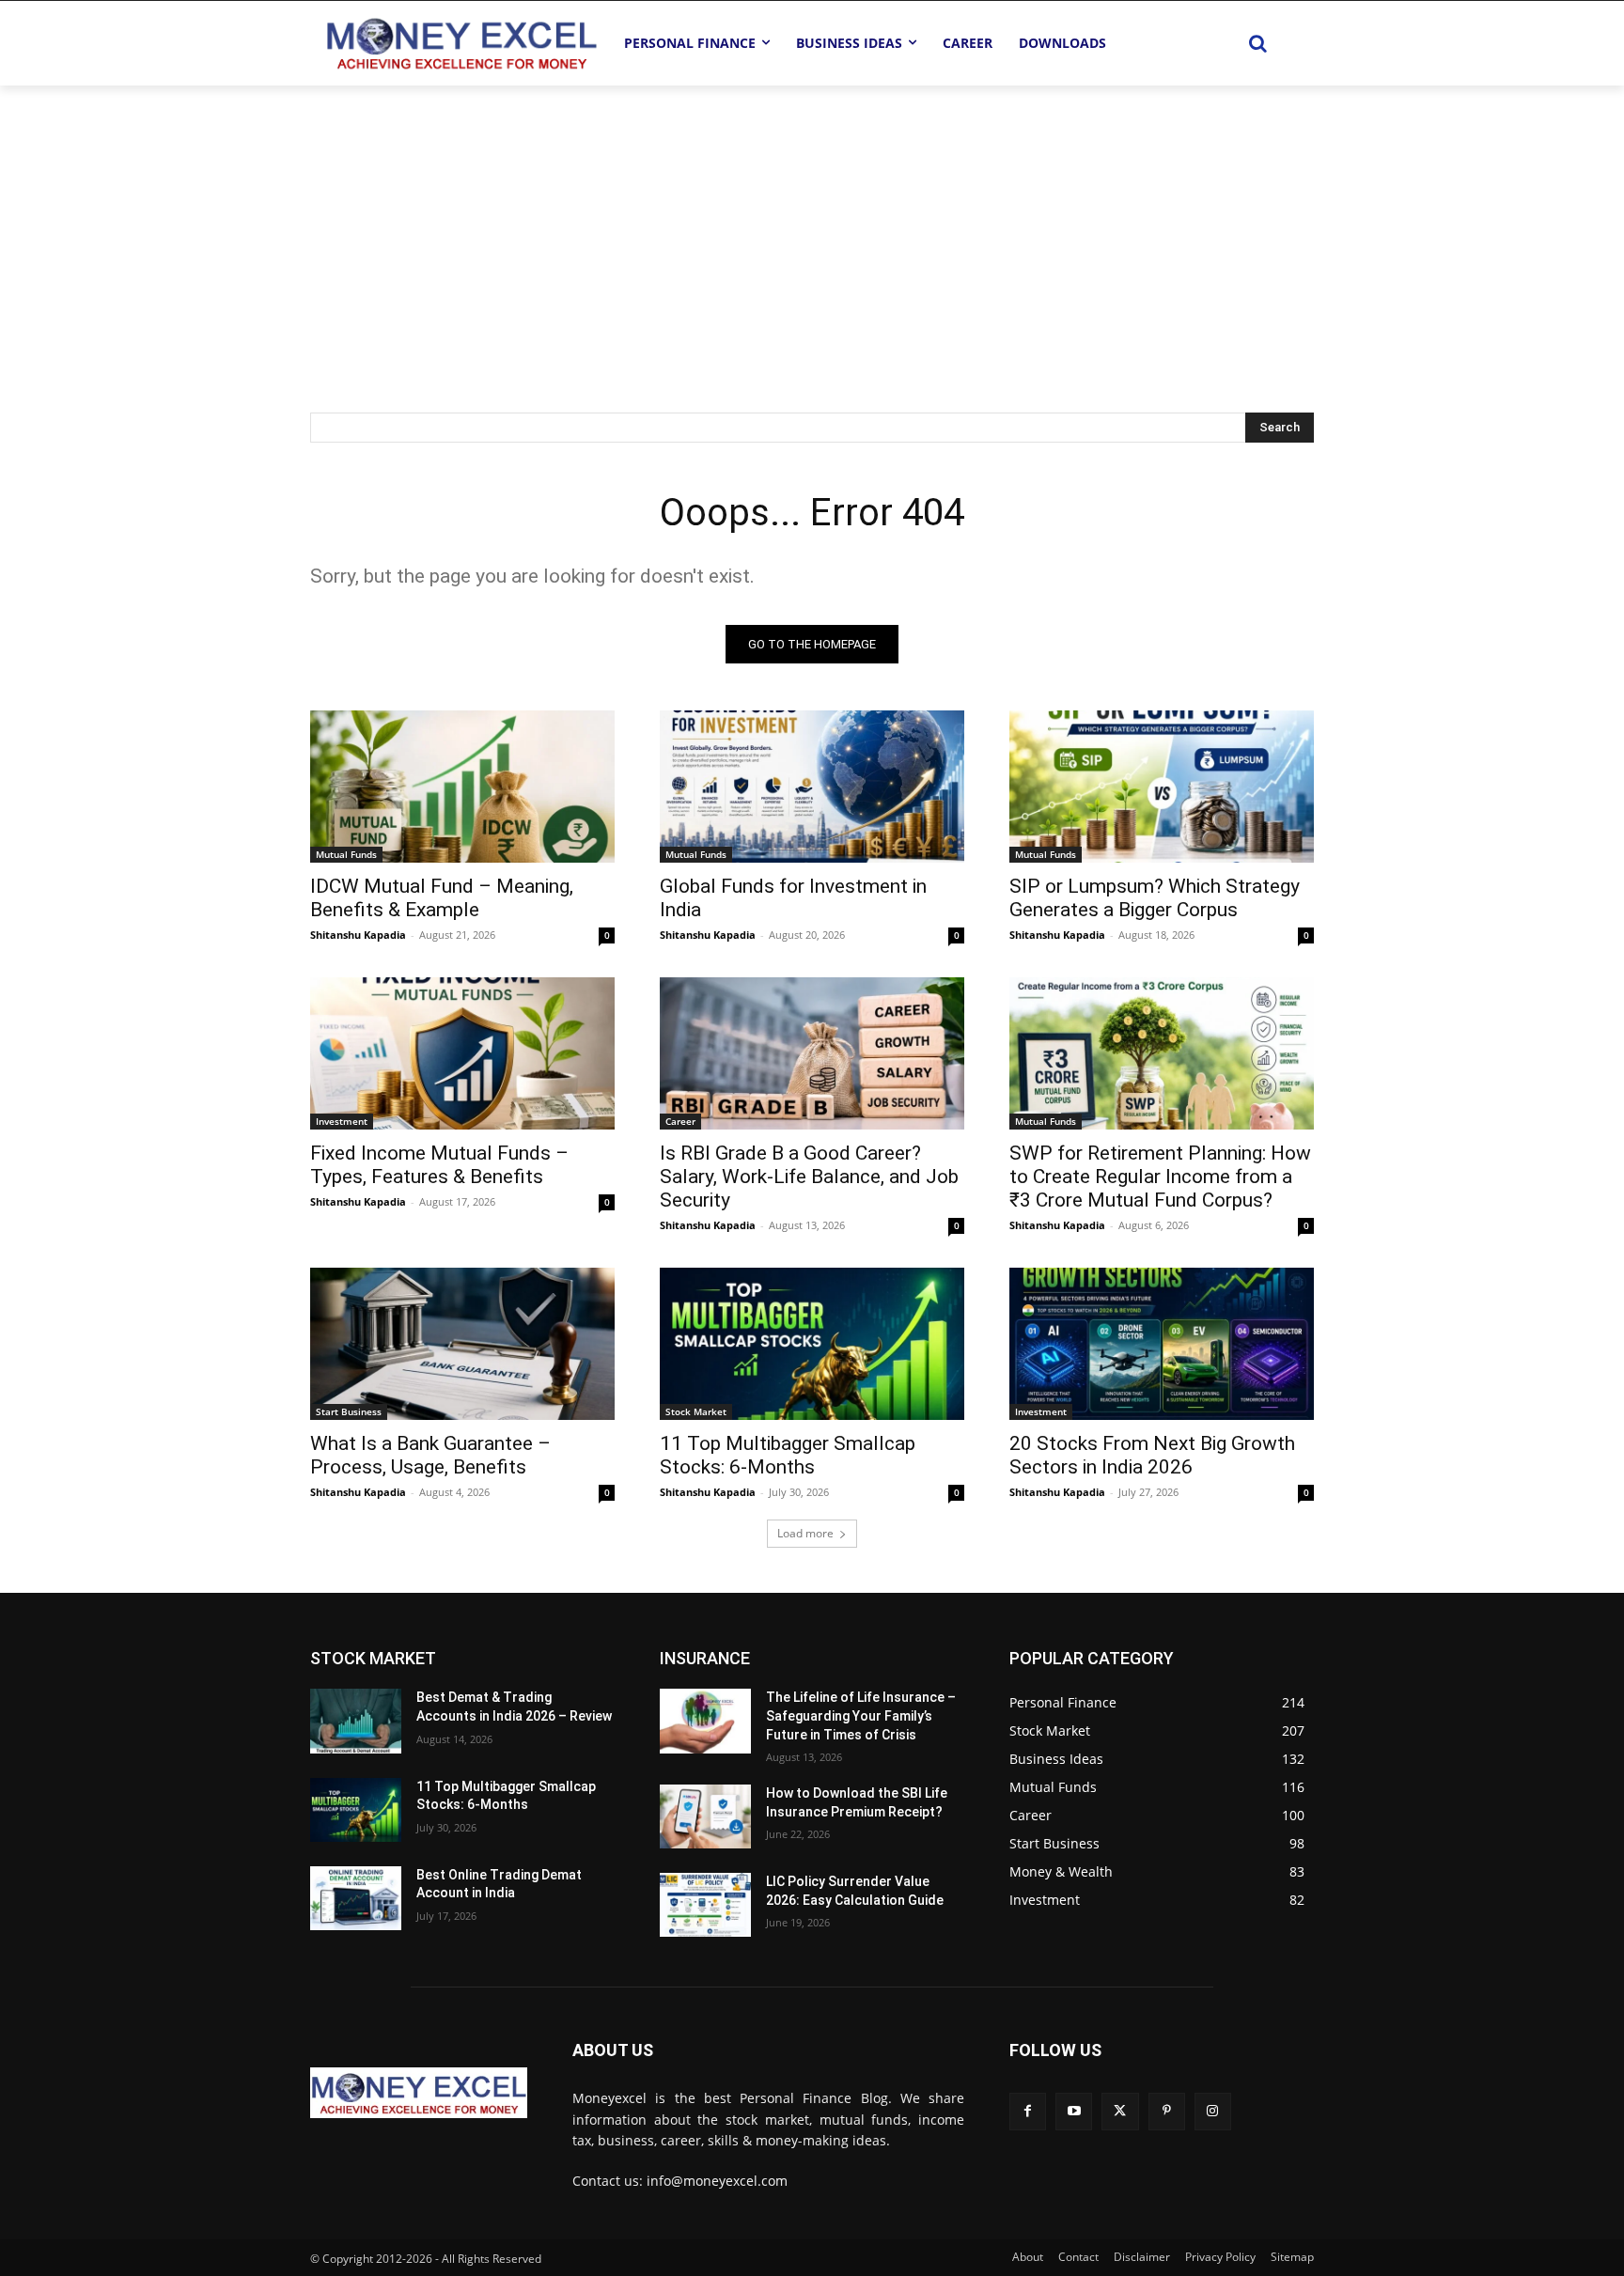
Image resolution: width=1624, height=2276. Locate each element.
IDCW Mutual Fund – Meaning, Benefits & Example (442, 898)
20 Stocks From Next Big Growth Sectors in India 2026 (1152, 1455)
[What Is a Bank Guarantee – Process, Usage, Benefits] (462, 1344)
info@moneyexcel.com (717, 2181)
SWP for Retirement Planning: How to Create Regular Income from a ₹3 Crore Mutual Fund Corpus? (1160, 1177)
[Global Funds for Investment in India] (812, 787)
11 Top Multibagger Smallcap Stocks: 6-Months (788, 1455)
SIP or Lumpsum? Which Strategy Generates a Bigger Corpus (1155, 898)
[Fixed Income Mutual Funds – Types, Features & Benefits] (462, 1053)
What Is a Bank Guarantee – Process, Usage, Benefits (430, 1455)
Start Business (349, 1411)
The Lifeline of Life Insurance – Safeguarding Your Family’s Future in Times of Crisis (861, 1715)
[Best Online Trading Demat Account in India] (356, 1898)
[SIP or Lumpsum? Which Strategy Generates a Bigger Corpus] (1162, 787)
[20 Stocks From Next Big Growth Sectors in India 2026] (1162, 1344)
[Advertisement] (812, 226)
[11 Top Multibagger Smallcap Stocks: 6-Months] (812, 1344)
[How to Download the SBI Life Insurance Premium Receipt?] (705, 1816)
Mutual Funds (346, 854)
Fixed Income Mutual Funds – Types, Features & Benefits (439, 1165)
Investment (342, 1121)
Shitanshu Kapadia (358, 935)
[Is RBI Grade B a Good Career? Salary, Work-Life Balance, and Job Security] (812, 1053)
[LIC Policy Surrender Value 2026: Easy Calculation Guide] (705, 1905)
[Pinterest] (1167, 2111)
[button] (1257, 43)
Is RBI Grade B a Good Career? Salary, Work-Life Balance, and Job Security (809, 1177)
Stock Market (696, 1411)
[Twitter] (1120, 2111)
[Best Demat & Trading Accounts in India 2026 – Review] (356, 1721)
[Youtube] (1074, 2111)
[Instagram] (1213, 2111)
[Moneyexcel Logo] (461, 43)
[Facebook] (1028, 2111)
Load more (805, 1533)
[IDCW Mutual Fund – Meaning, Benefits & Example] (462, 787)
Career (680, 1121)
